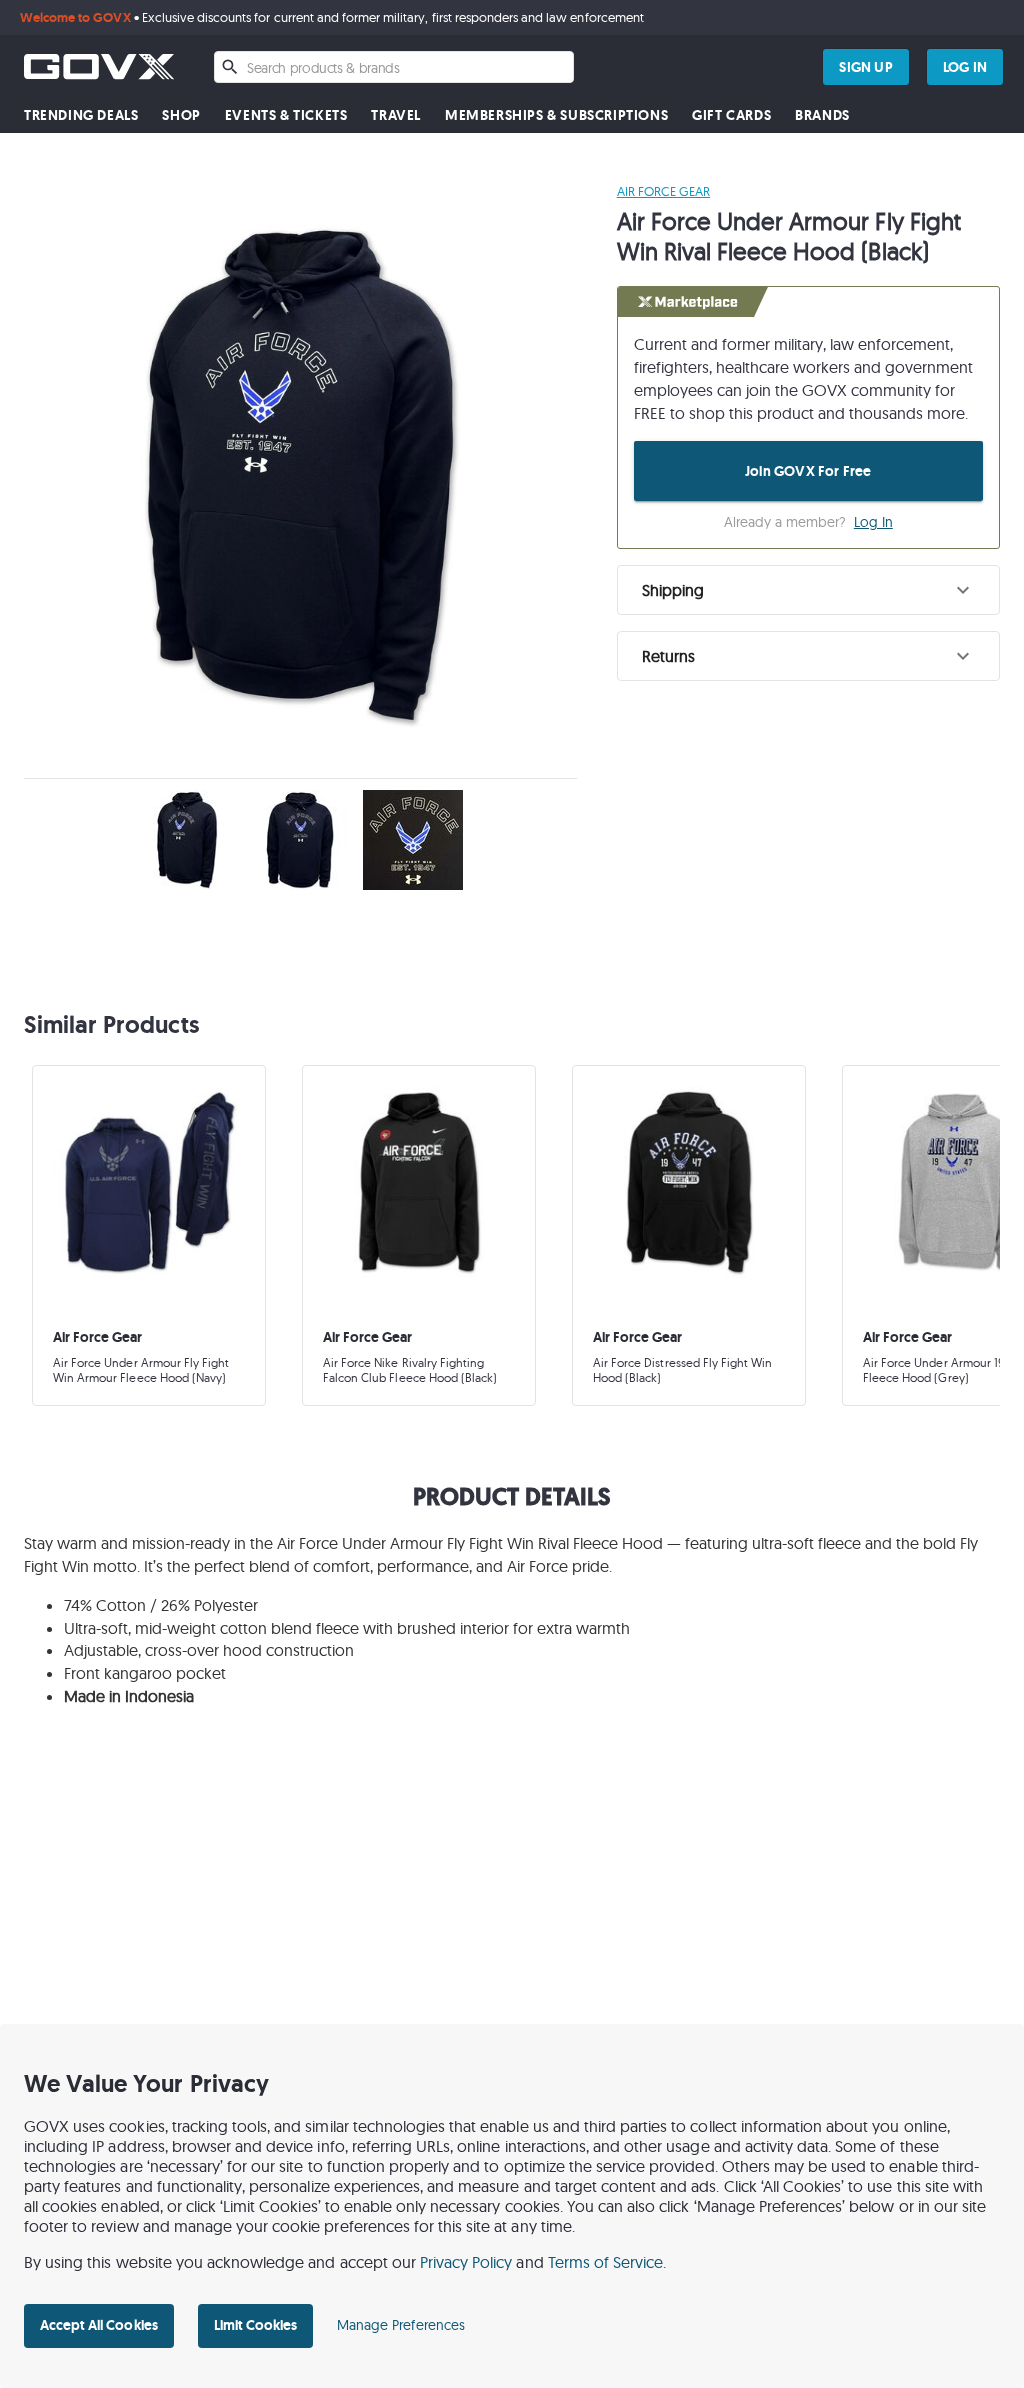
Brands (822, 115)
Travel (396, 115)
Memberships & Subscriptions (556, 115)
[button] (808, 590)
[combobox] (394, 67)
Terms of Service (606, 2262)
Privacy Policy (466, 2262)
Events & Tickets (286, 115)
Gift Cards (731, 115)
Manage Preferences (401, 2325)
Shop (181, 115)
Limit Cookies (255, 2325)
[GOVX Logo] (99, 66)
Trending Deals (81, 115)
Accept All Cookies (99, 2325)
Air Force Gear (664, 191)
